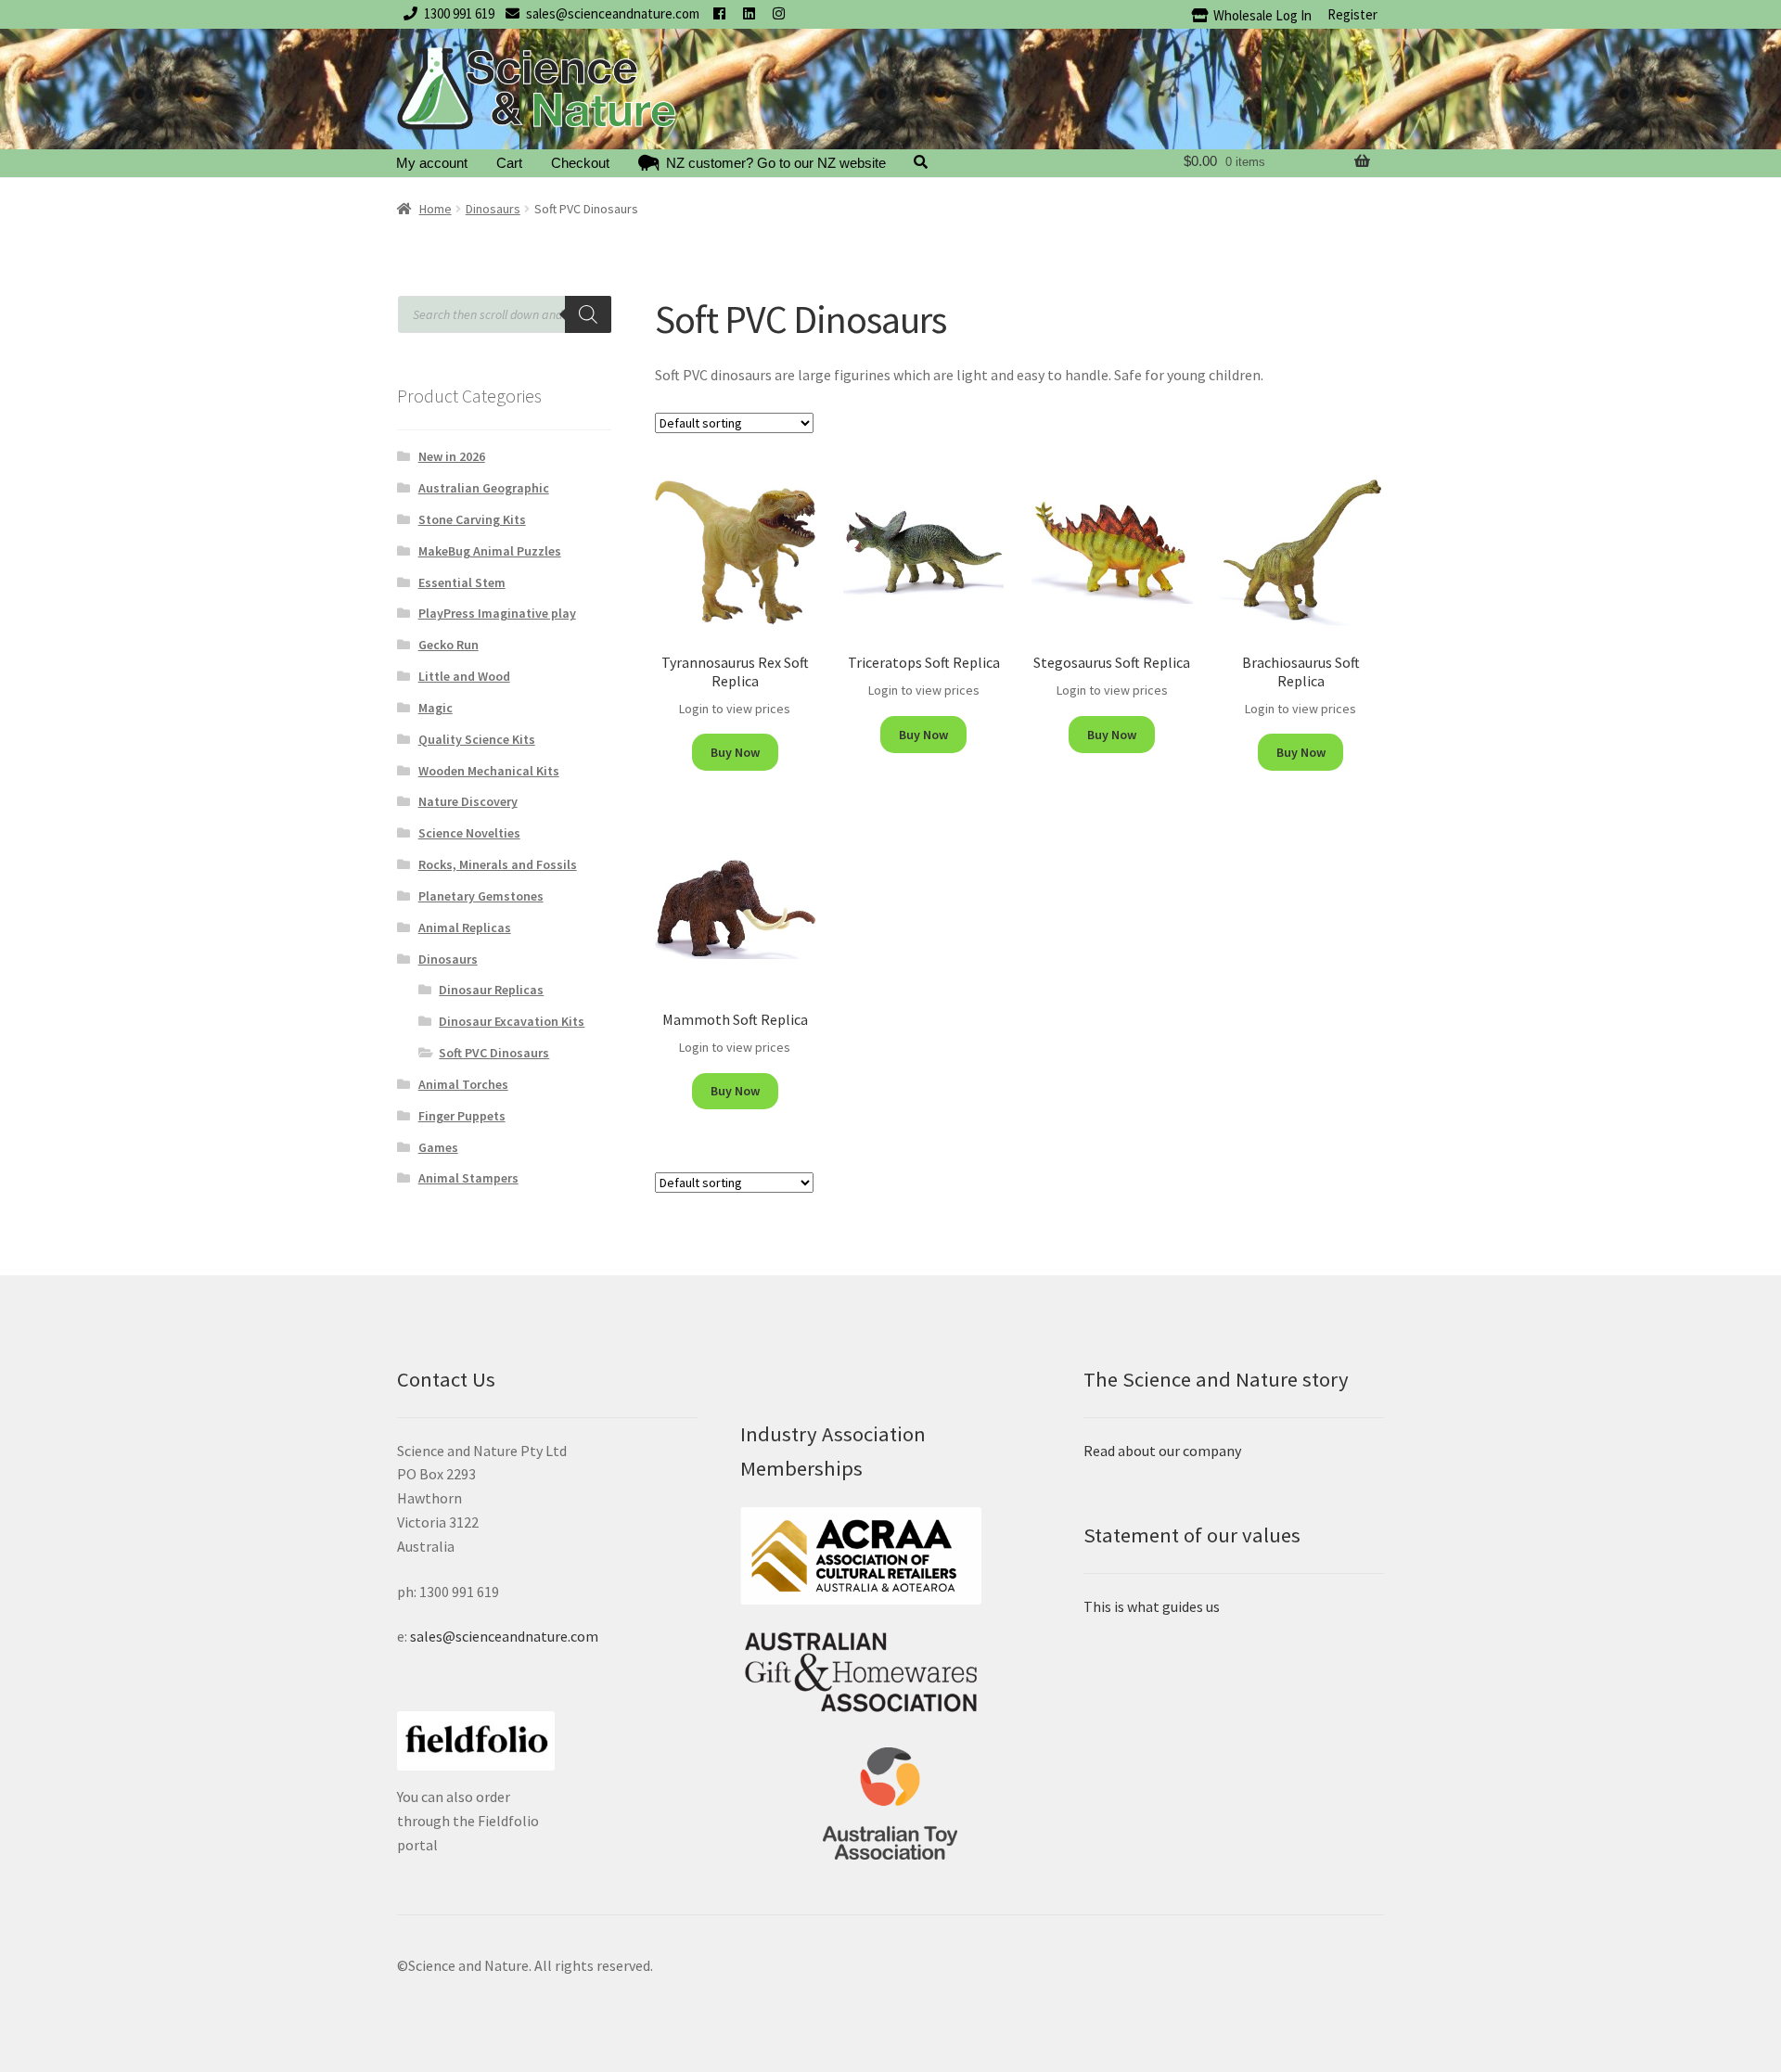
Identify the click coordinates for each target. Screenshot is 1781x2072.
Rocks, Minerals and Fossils (498, 864)
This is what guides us (1152, 1606)
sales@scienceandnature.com (613, 13)
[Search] (588, 314)
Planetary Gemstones (481, 896)
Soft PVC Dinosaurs (494, 1053)
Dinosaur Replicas (491, 990)
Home (436, 209)
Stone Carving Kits (472, 519)
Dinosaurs (493, 209)
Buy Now (735, 752)
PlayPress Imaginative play (497, 613)
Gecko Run (448, 645)
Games (438, 1147)
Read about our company (1162, 1451)
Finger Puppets (462, 1116)
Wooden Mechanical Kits (489, 771)
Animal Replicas (465, 927)
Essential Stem (462, 582)
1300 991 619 (459, 13)
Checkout (580, 163)
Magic (436, 708)
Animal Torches (463, 1084)
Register (1352, 14)
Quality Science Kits (477, 739)
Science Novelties (469, 833)
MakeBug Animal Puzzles (490, 551)
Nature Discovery (468, 801)
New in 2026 (452, 456)
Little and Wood (464, 676)
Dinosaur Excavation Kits (512, 1021)
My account (432, 163)
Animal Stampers (468, 1178)
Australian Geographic (484, 488)
